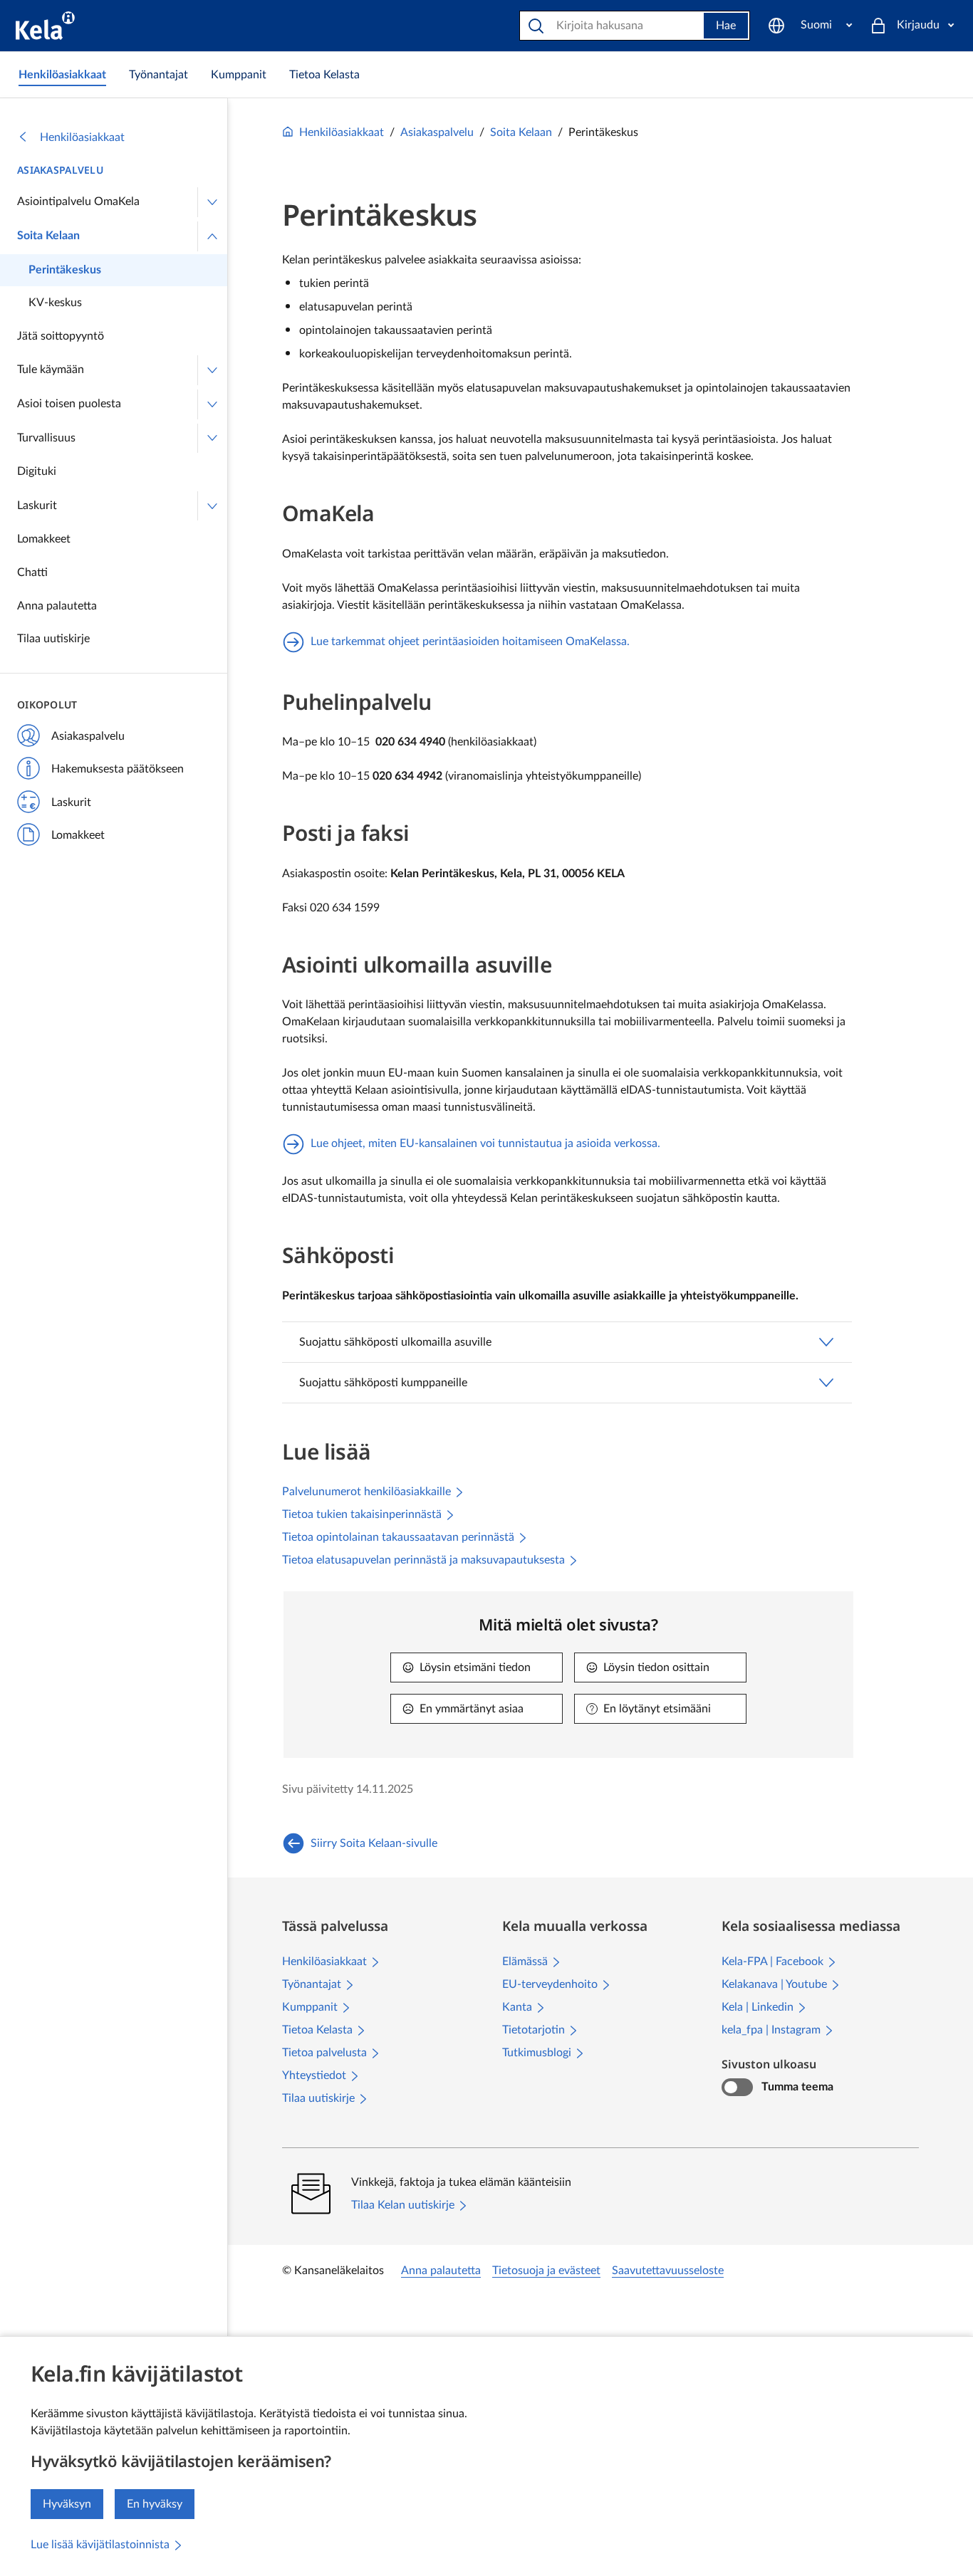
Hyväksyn (67, 2504)
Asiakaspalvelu (60, 170)
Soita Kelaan (48, 236)
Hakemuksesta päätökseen (118, 769)
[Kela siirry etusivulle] (45, 26)
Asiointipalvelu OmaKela (78, 201)
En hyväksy (155, 2504)
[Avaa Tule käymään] (212, 370)
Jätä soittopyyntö (61, 336)
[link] (62, 75)
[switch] (737, 2088)
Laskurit (37, 506)
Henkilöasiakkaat (82, 137)
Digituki (37, 471)
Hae (726, 26)
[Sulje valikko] (212, 236)
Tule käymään (51, 370)
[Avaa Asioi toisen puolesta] (212, 404)
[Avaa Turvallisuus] (212, 439)
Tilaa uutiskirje (53, 639)
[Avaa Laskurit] (212, 506)
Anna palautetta (57, 606)
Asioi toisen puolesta (69, 404)
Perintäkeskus (65, 270)
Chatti (32, 572)
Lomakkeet (44, 539)
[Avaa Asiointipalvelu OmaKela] (212, 202)
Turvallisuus (46, 438)
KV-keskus (55, 303)
